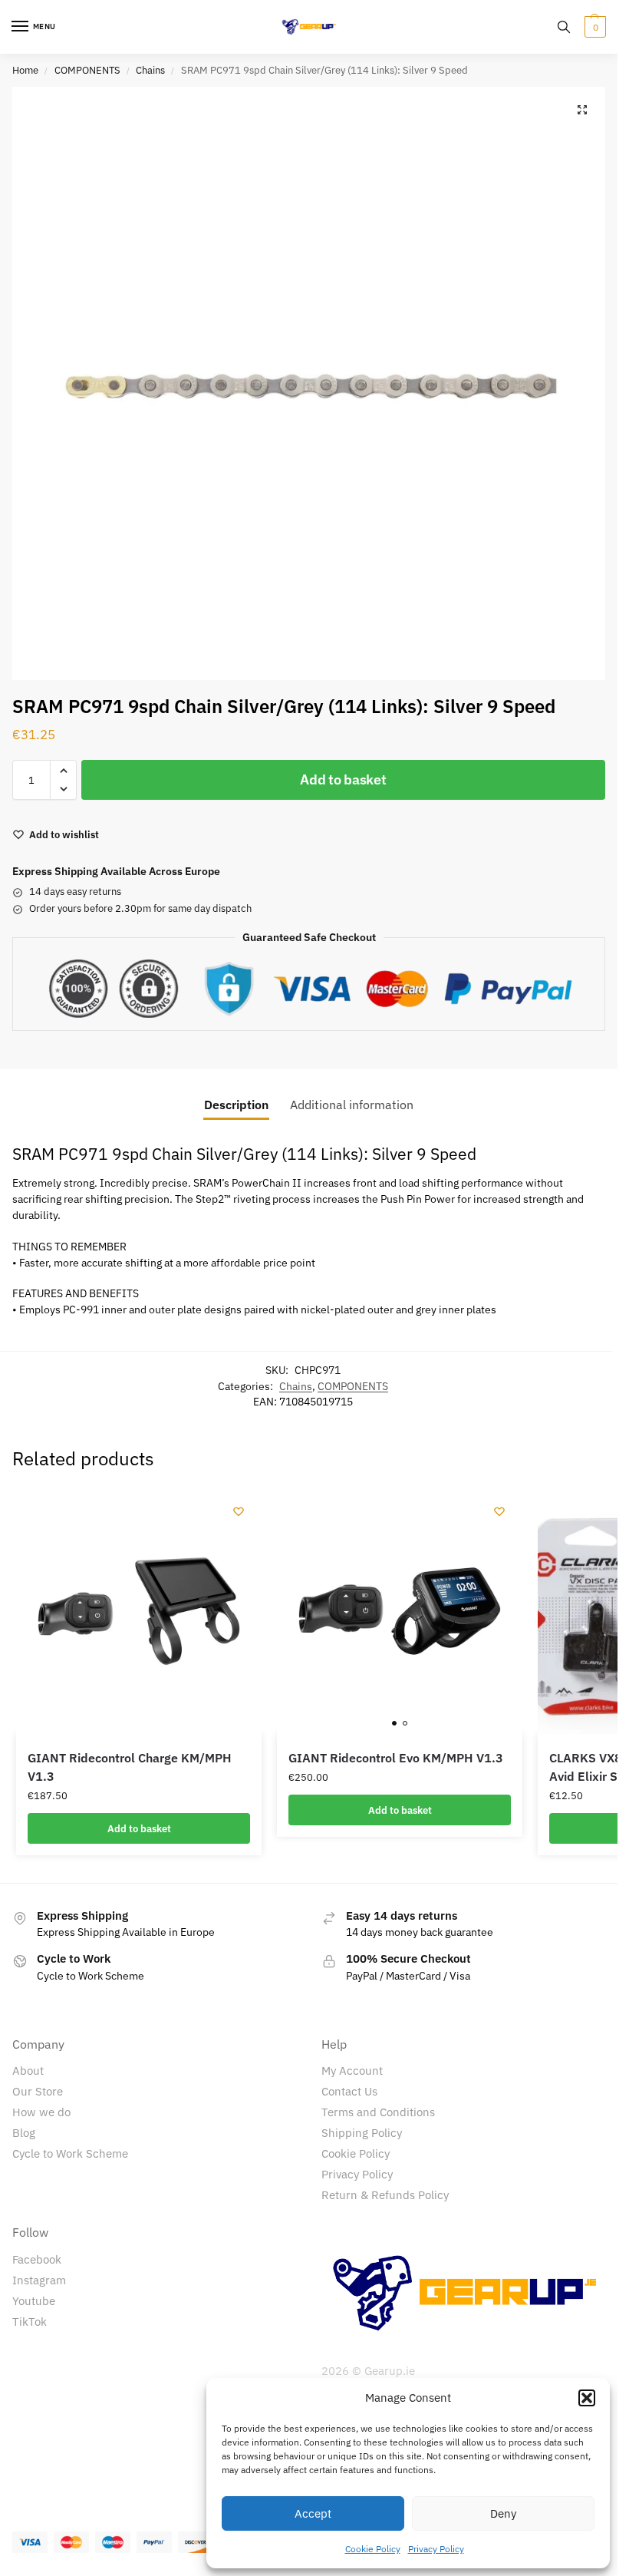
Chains (150, 70)
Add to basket (343, 779)
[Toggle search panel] (564, 27)
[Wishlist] (239, 1511)
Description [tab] (236, 1105)
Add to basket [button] (139, 1828)
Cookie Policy (373, 2549)
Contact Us (349, 2091)
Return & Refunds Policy (385, 2195)
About (28, 2071)
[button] (587, 2398)
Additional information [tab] (352, 1105)
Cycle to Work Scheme (70, 2153)
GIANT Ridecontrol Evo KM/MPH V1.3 (396, 1758)
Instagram (39, 2280)
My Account (352, 2071)
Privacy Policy (436, 2549)
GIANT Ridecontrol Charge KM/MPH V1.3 (130, 1767)
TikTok (30, 2322)
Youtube (34, 2301)
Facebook (37, 2259)
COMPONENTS (87, 70)
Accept (313, 2513)
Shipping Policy (362, 2133)
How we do (41, 2112)
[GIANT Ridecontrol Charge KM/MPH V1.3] (139, 1611)
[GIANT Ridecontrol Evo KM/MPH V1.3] (400, 1611)
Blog (24, 2133)
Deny (503, 2513)
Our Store (38, 2091)
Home (25, 70)
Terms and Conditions (378, 2112)
